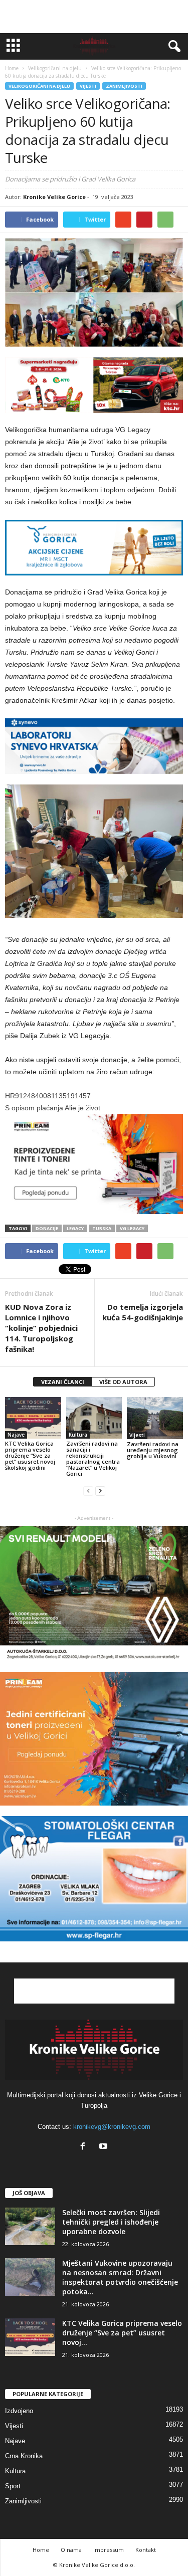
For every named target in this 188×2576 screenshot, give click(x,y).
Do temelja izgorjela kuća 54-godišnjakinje (143, 1312)
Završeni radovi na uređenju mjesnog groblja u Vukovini (153, 1450)
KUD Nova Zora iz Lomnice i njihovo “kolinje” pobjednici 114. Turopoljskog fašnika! (41, 1328)
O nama (71, 2550)
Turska (102, 1228)
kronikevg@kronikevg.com (112, 2127)
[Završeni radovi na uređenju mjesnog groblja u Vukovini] (155, 1418)
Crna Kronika (24, 2456)
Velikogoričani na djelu (39, 86)
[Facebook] (85, 2147)
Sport (13, 2486)
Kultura (78, 1435)
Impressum (109, 2550)
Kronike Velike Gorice (54, 197)
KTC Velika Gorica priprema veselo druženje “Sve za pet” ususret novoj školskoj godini (30, 1455)
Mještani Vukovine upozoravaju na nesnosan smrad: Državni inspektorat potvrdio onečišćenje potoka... (120, 2277)
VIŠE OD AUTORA (123, 1382)
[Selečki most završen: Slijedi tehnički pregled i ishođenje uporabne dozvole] (30, 2226)
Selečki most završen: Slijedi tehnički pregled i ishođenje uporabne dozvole (111, 2222)
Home (12, 68)
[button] (172, 47)
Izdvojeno (19, 2411)
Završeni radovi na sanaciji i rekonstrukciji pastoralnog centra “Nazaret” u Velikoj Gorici (93, 1458)
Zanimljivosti (124, 86)
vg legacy (132, 1228)
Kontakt (146, 2550)
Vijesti (88, 86)
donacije (47, 1228)
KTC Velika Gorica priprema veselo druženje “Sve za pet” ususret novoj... (122, 2333)
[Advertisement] (94, 17)
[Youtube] (105, 2147)
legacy (75, 1228)
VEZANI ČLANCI (63, 1382)
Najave (16, 1435)
